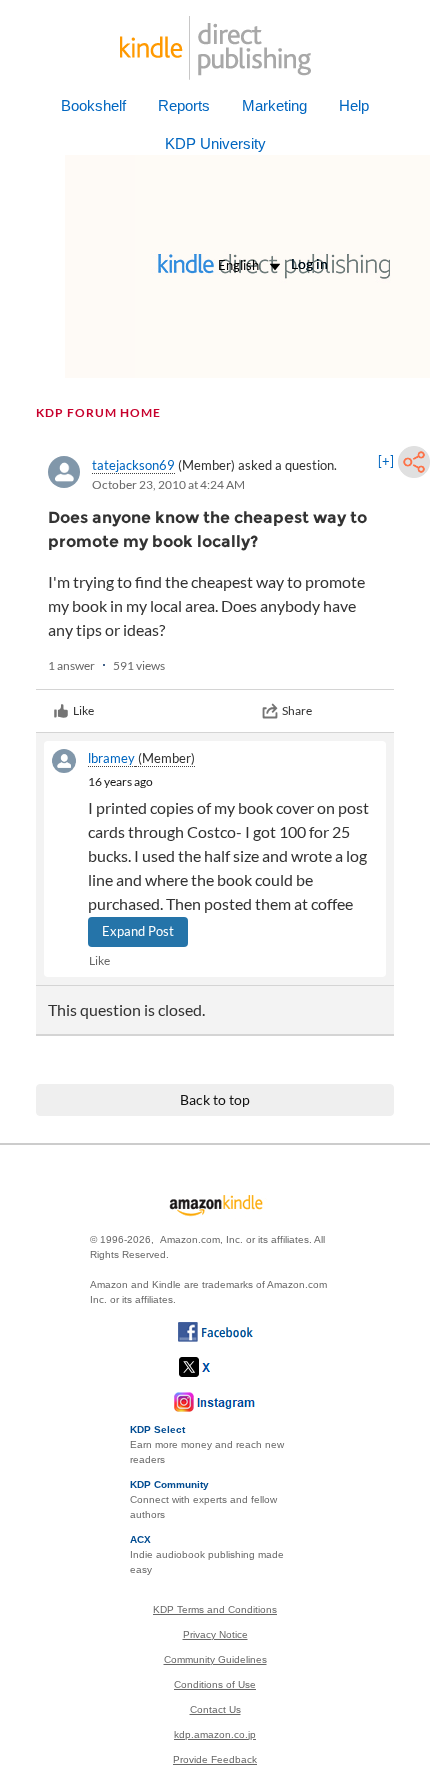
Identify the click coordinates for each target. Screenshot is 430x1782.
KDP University (215, 143)
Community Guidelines (215, 1659)
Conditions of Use (215, 1684)
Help (354, 105)
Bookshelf (93, 105)
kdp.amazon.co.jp (215, 1734)
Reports (184, 105)
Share (297, 710)
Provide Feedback (215, 1759)
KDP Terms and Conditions (215, 1609)
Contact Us (215, 1709)
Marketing (274, 105)
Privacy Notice (215, 1634)
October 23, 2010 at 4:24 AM (168, 484)
